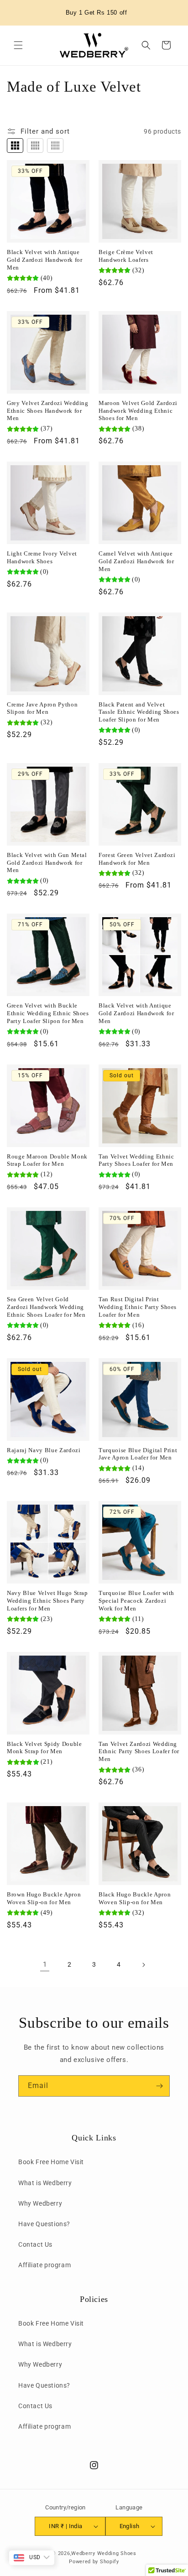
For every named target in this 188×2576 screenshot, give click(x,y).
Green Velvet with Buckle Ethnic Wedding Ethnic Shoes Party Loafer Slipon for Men (48, 1013)
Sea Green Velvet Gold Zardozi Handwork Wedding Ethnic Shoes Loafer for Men (46, 1307)
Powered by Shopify (94, 2562)
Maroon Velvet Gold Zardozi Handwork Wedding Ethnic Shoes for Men (138, 411)
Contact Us (35, 2244)
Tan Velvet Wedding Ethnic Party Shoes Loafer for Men (136, 1160)
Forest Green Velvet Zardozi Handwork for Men (137, 859)
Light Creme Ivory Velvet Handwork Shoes (42, 557)
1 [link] (45, 1964)
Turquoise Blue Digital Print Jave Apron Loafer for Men (138, 1454)
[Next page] (143, 1965)
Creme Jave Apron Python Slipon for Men (42, 708)
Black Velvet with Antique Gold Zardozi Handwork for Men (45, 260)
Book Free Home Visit (51, 2162)
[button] (18, 45)
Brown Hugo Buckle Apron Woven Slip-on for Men (44, 1898)
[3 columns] (15, 145)
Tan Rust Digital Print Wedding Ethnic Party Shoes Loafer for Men (138, 1307)
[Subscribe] (159, 2086)
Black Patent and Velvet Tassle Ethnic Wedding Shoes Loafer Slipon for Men (139, 712)
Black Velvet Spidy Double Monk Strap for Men (44, 1748)
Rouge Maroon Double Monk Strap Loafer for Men (47, 1160)
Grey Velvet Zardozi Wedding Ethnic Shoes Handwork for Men (48, 411)
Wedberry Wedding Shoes (104, 2553)
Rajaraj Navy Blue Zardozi (44, 1450)
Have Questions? (44, 2224)
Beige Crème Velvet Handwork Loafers (126, 256)
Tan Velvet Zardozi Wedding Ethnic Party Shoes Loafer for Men (139, 1752)
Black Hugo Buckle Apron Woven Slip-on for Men (135, 1898)
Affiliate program (44, 2265)
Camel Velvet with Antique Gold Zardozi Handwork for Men (136, 561)
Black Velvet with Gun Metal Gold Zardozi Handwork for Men (47, 863)
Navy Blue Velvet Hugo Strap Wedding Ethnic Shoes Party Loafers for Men (47, 1601)
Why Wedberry (40, 2203)
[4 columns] (35, 145)
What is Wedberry (45, 2183)
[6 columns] (55, 145)
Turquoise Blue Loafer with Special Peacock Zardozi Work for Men (136, 1601)
